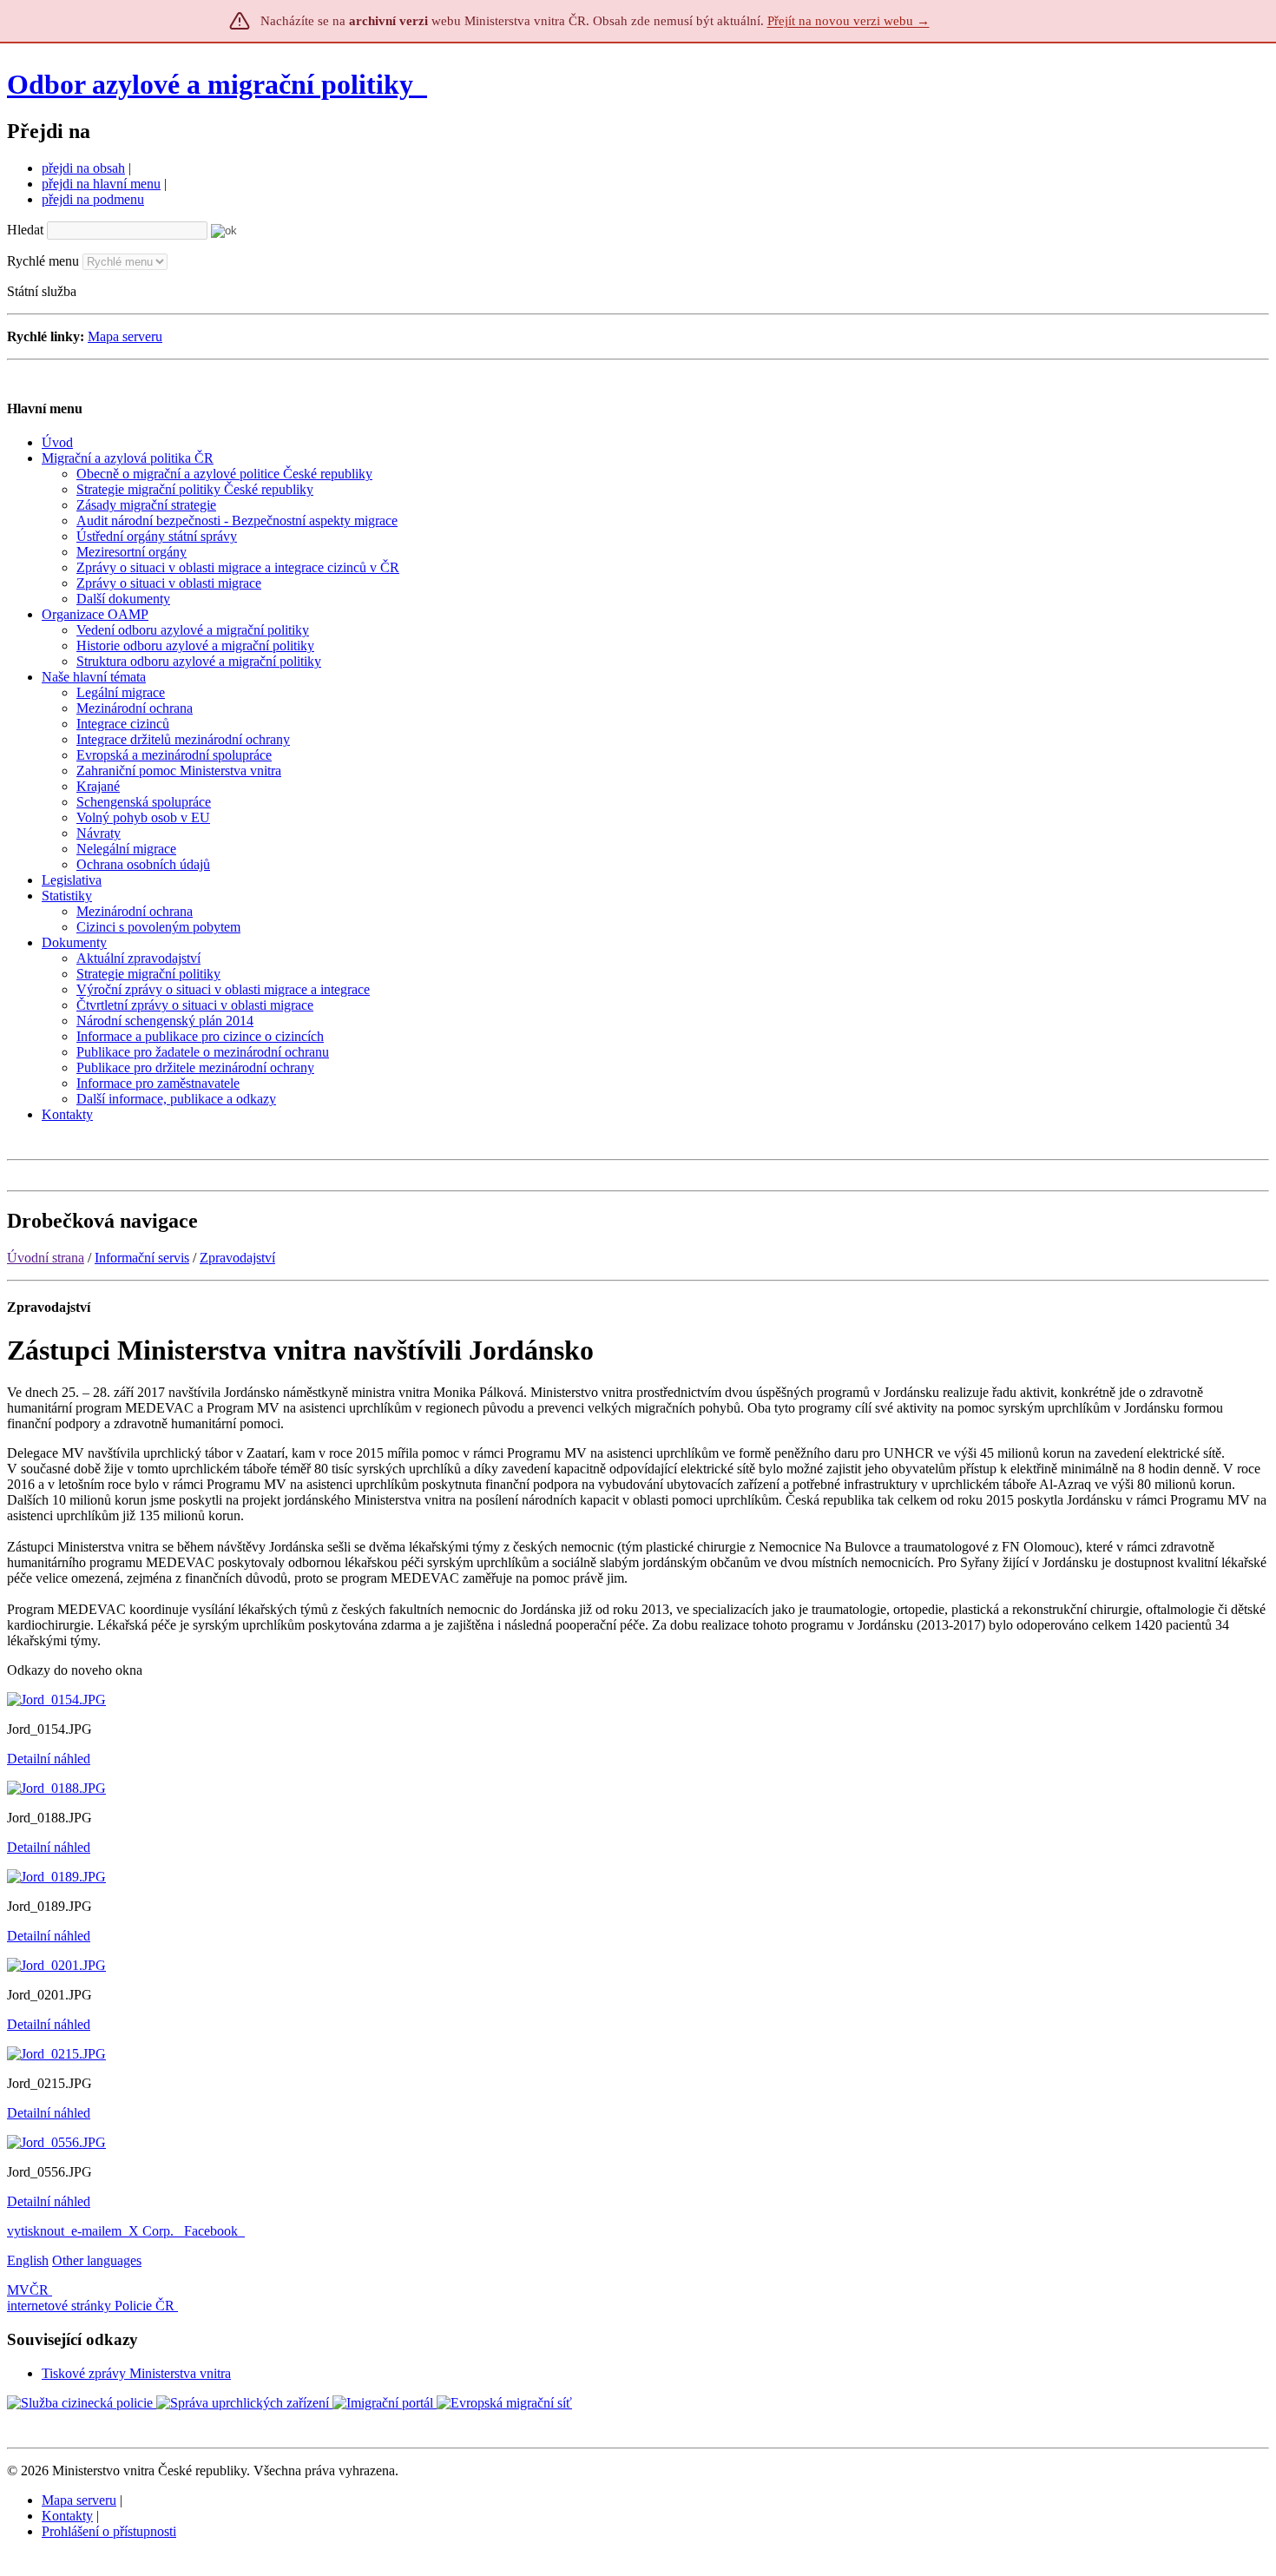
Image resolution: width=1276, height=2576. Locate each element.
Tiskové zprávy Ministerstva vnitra (136, 2373)
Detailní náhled (49, 1759)
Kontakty (67, 2516)
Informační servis (142, 1258)
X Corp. (153, 2231)
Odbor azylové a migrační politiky (214, 84)
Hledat (25, 230)
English (28, 2260)
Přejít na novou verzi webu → (848, 21)
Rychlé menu (43, 261)
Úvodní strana (46, 1258)
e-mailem (96, 2231)
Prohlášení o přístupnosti (109, 2531)
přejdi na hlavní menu (101, 184)
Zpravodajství (237, 1258)
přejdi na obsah (83, 168)
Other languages (97, 2260)
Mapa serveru (125, 336)
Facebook (213, 2231)
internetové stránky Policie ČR (91, 2306)
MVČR (28, 2290)
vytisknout (36, 2231)
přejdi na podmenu (93, 199)
